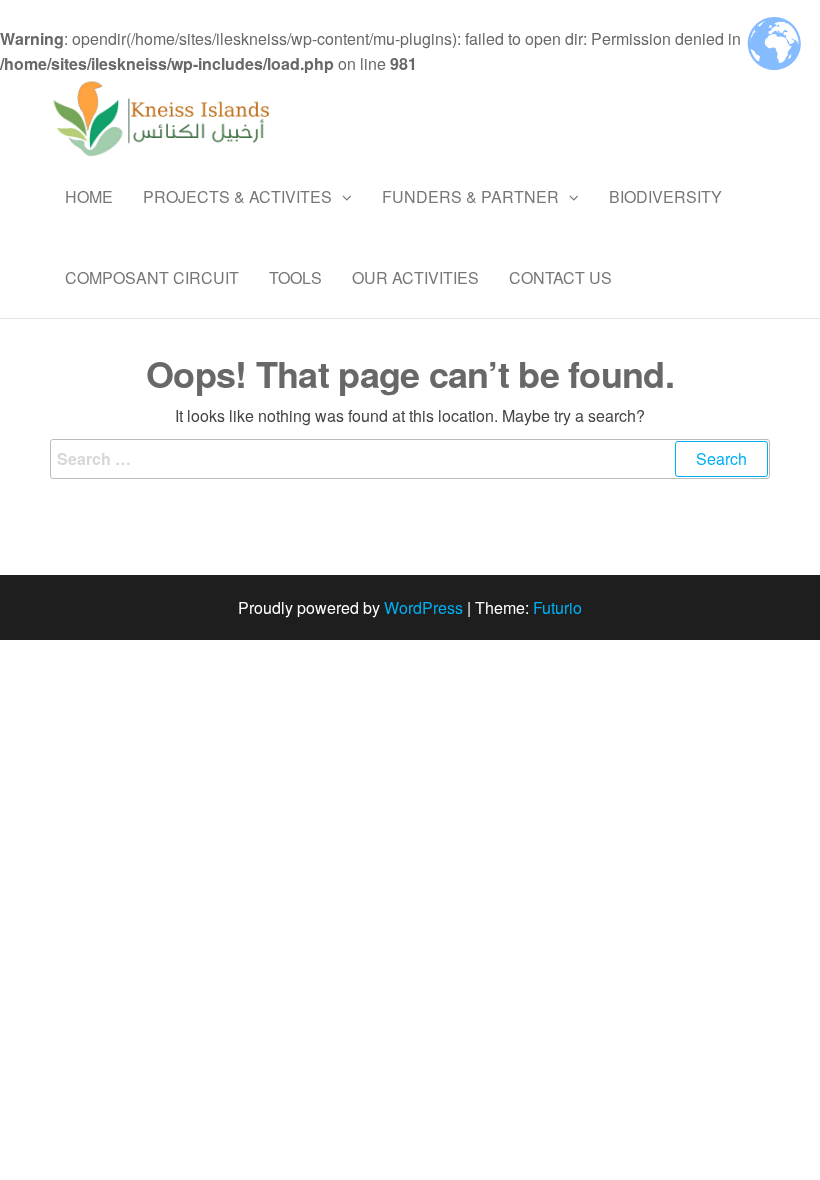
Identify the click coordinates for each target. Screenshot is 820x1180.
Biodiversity (665, 196)
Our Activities (415, 277)
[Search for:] (410, 459)
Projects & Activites (237, 196)
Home (89, 196)
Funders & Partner (470, 196)
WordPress (423, 607)
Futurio (557, 607)
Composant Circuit (152, 277)
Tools (295, 277)
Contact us (560, 277)
